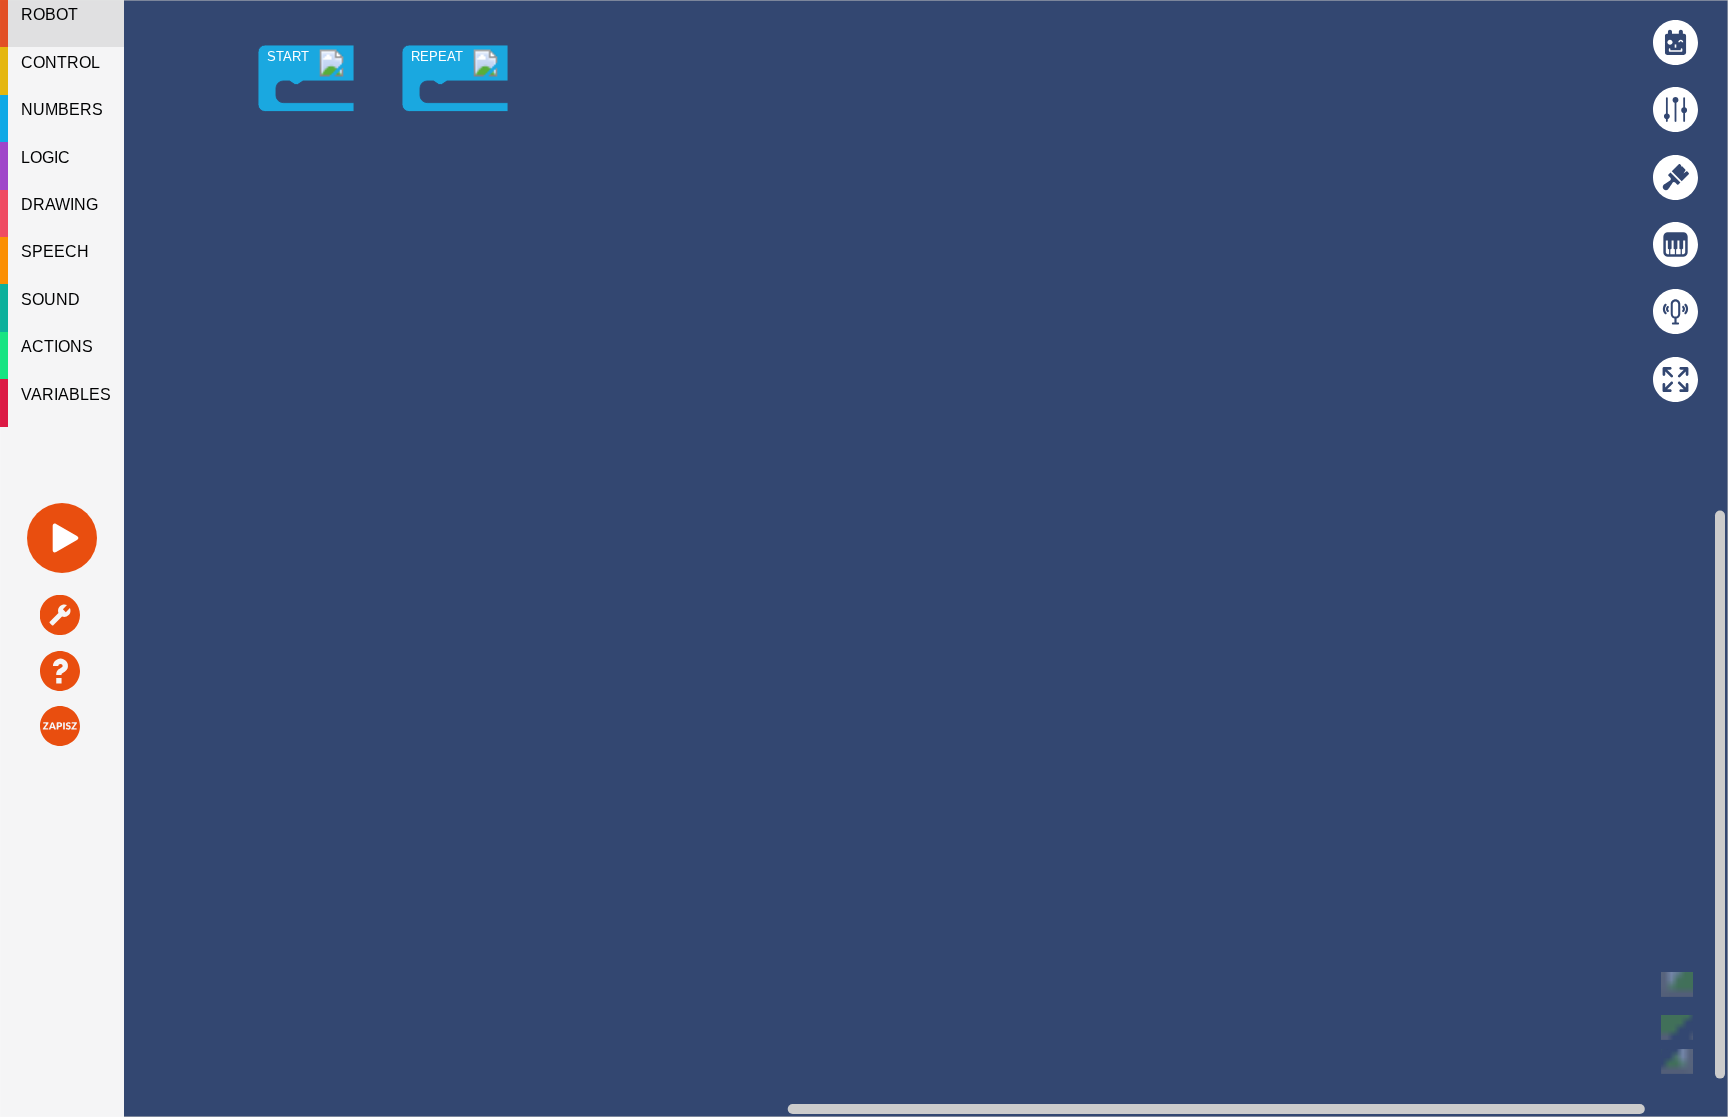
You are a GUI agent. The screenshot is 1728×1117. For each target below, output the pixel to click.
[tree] (62, 213)
